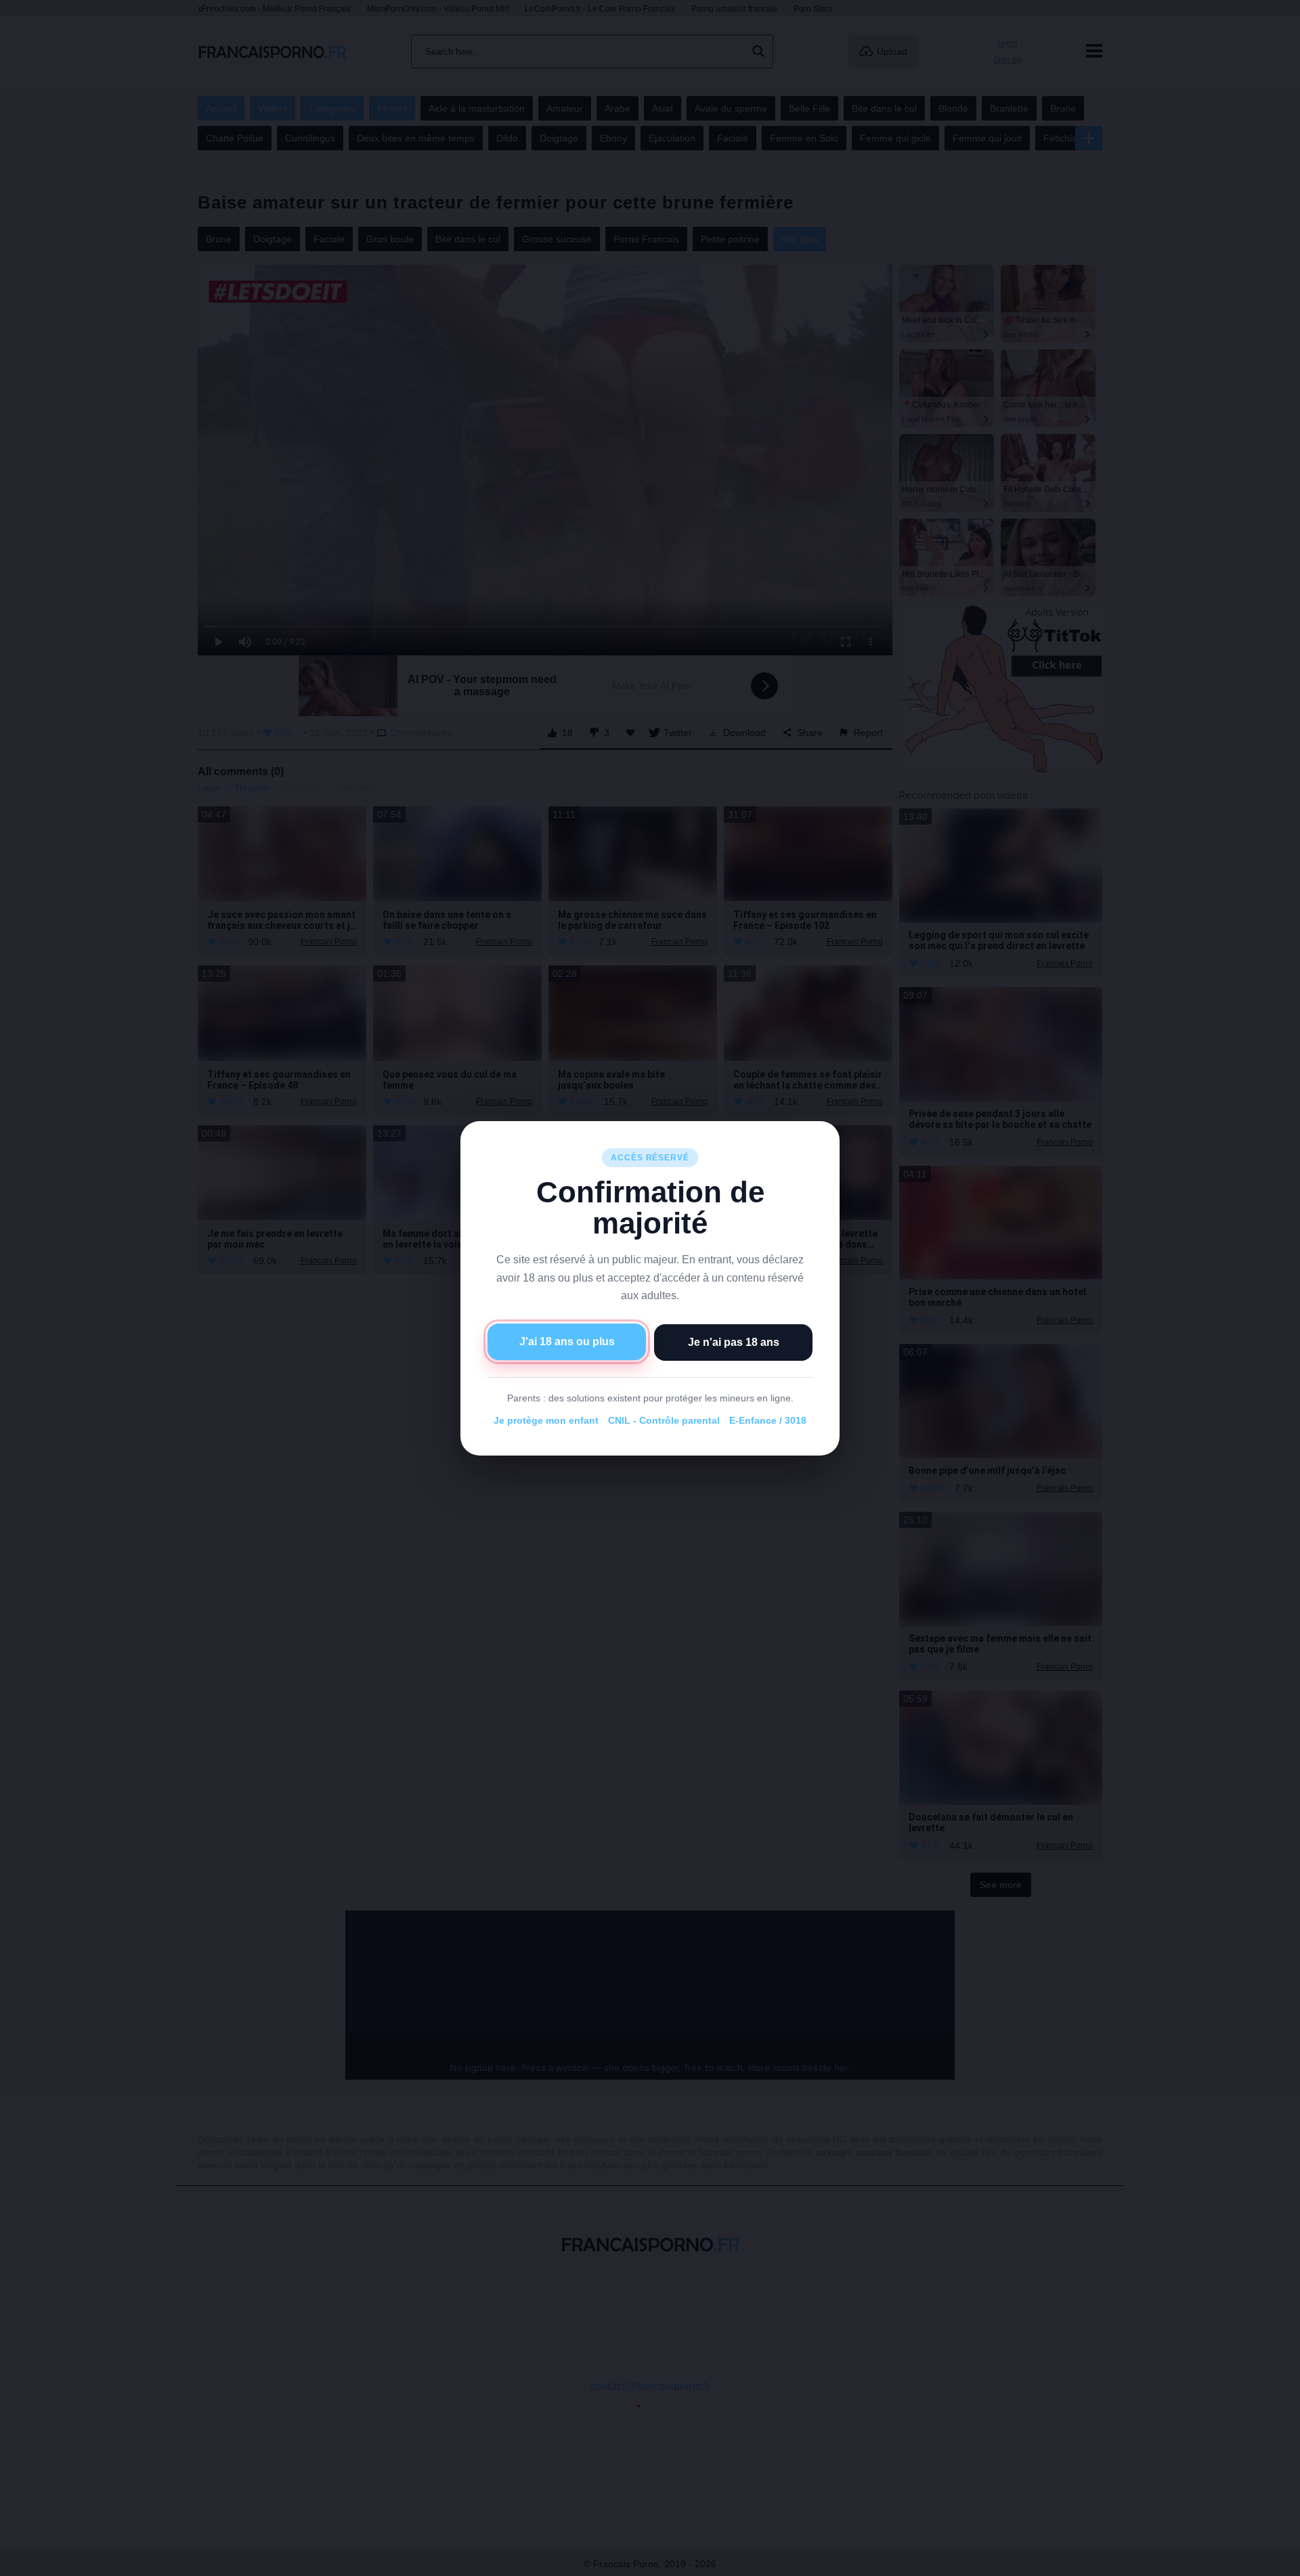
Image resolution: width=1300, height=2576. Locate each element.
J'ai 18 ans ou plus (567, 1341)
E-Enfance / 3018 (768, 1420)
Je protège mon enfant (546, 1420)
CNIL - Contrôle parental (664, 1420)
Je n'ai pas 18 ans (734, 1341)
